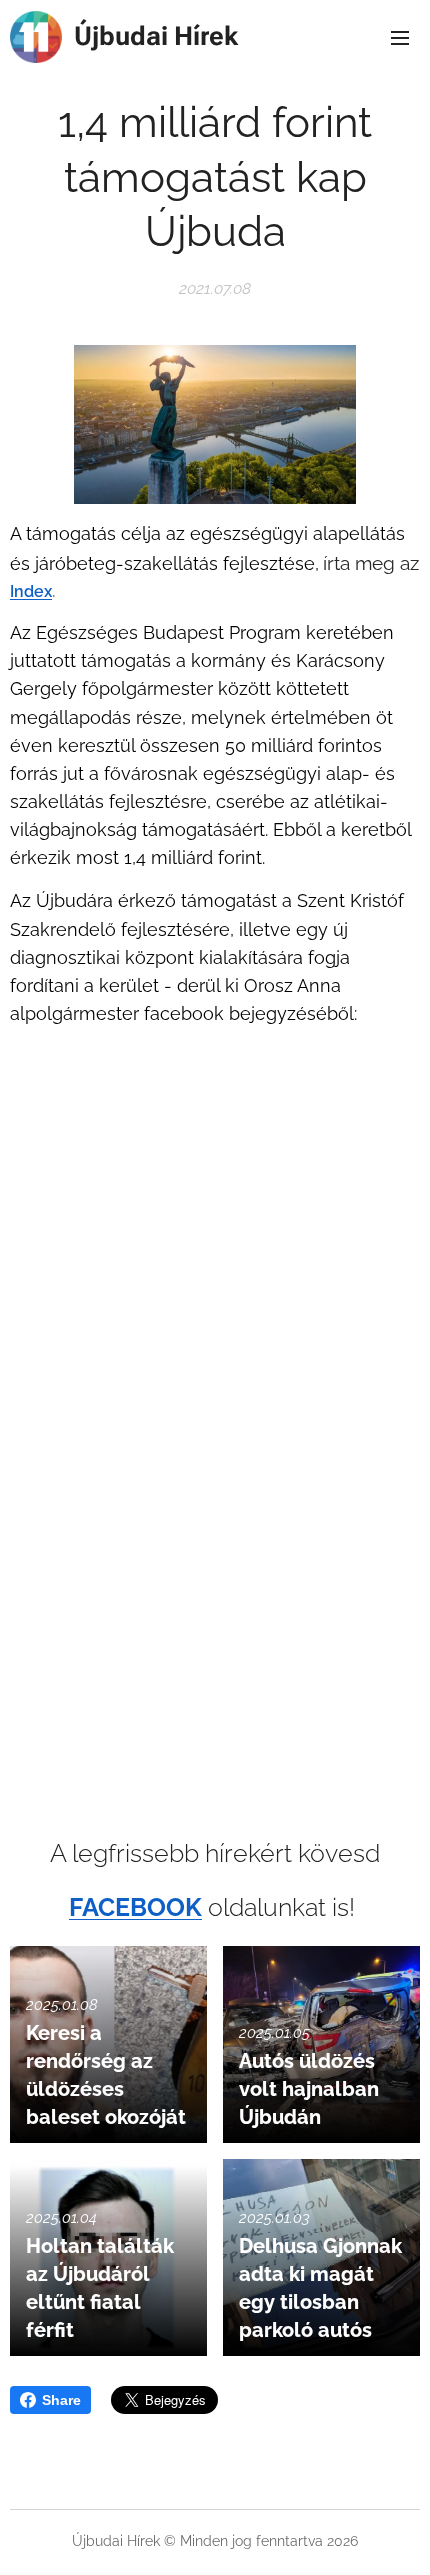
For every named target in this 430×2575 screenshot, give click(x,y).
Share (61, 2400)
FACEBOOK (135, 1907)
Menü (400, 37)
